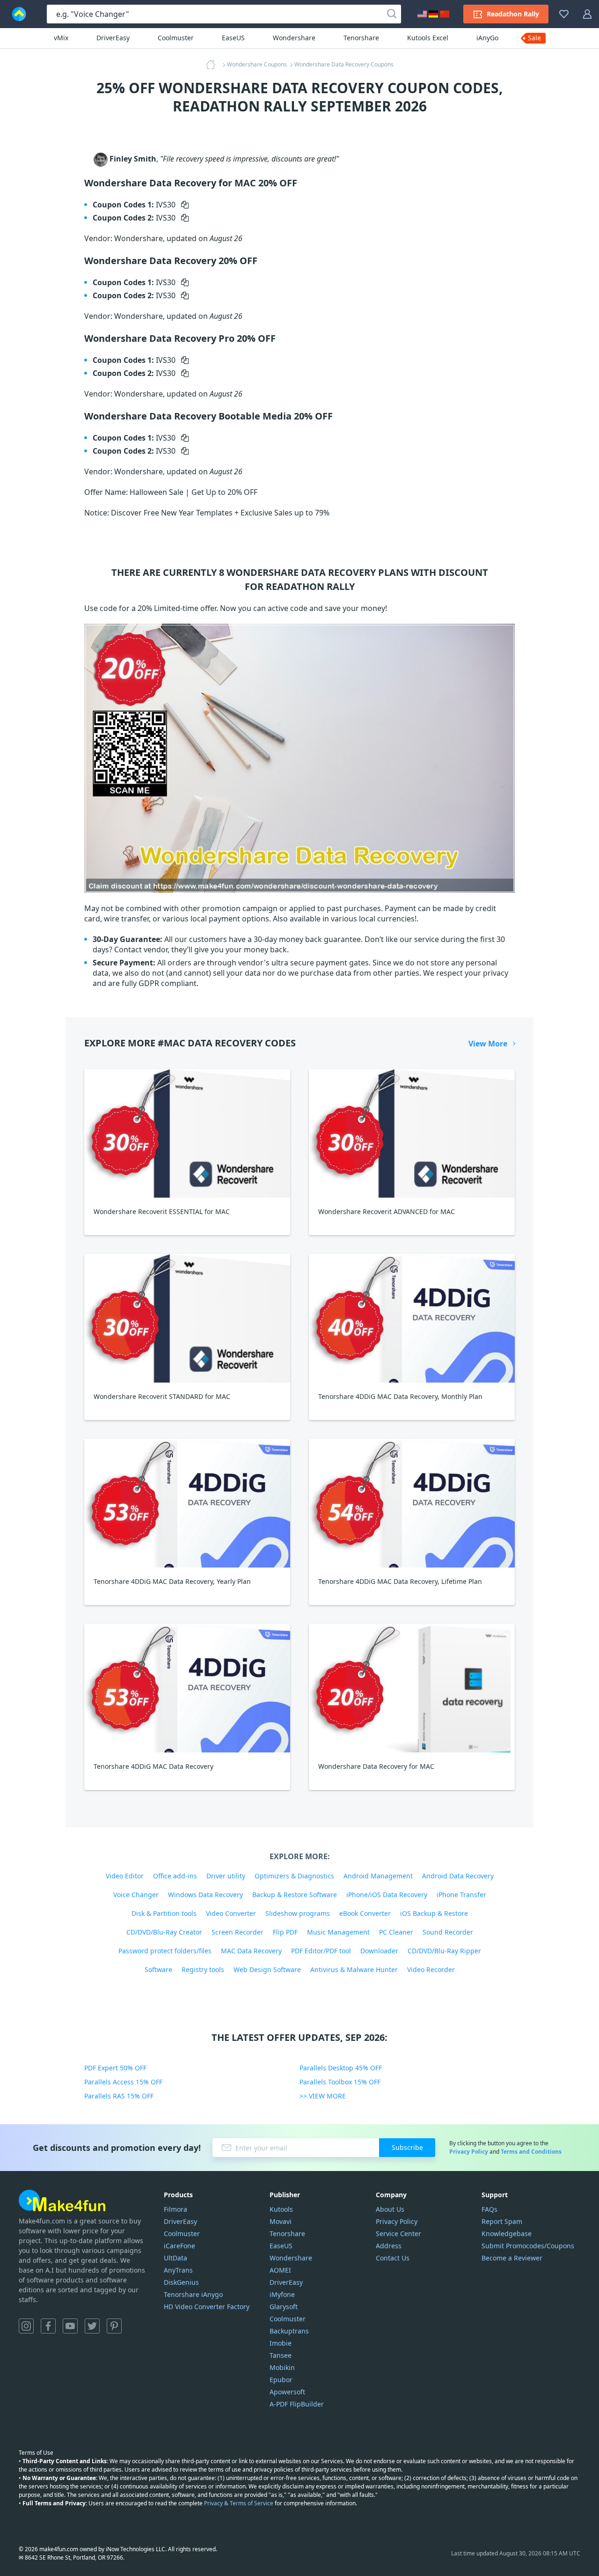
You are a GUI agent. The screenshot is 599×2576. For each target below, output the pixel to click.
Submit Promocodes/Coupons (528, 2246)
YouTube (70, 2326)
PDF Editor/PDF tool (321, 1951)
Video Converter (231, 1913)
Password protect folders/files (165, 1951)
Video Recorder (431, 1969)
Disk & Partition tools (164, 1913)
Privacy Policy (469, 2152)
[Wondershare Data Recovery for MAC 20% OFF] (412, 1688)
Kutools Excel (428, 38)
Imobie (281, 2343)
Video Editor (125, 1876)
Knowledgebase (507, 2234)
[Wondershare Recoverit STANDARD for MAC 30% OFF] (187, 1318)
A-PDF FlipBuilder (297, 2404)
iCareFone (179, 2246)
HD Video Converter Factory (207, 2307)
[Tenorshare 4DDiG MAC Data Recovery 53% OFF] (187, 1688)
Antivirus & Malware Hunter (354, 1969)
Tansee (281, 2355)
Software (158, 1969)
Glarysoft (284, 2307)
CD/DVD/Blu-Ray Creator (164, 1932)
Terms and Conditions (531, 2152)
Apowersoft (287, 2392)
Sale (534, 38)
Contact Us (393, 2258)
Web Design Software (267, 1969)
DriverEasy (113, 38)
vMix (61, 38)
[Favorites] (564, 14)
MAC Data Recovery (251, 1951)
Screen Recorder (237, 1932)
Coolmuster (176, 38)
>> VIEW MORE (323, 2096)
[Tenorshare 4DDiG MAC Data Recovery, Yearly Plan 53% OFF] (187, 1503)
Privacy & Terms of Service (239, 2503)
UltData (175, 2258)
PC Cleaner (396, 1932)
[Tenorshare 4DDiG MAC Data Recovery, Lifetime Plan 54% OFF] (412, 1503)
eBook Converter (365, 1913)
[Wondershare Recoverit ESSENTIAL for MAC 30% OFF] (187, 1133)
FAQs (489, 2209)
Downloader (379, 1951)
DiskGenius (181, 2282)
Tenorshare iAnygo (193, 2294)
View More (488, 1044)
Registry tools (203, 1969)
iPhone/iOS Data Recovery (387, 1895)
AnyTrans (178, 2270)
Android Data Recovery (458, 1876)
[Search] (392, 14)
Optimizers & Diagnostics (294, 1876)
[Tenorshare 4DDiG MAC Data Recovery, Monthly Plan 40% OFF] (412, 1318)
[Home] (213, 65)
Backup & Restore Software (295, 1895)
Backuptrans (289, 2331)
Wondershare (294, 38)
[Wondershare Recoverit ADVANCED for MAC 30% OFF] (412, 1133)
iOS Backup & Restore (434, 1913)
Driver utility (226, 1876)
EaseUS (233, 38)
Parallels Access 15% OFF (123, 2082)
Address (389, 2246)
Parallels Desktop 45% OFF (341, 2068)
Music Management (338, 1932)
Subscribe (407, 2147)
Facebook (48, 2326)
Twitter (92, 2326)
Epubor (281, 2380)
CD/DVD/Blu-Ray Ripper (444, 1951)
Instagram (26, 2326)
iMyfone (282, 2294)
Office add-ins (175, 1876)
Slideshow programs (298, 1913)
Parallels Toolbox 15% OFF (340, 2082)
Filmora (175, 2209)
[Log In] (587, 14)
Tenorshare (361, 38)
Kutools (281, 2209)
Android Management (378, 1876)
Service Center (398, 2234)
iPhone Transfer (461, 1895)
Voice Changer (136, 1895)
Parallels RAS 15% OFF (119, 2096)
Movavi (281, 2221)
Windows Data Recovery (205, 1895)
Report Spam (502, 2221)
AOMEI (280, 2270)
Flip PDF (285, 1932)
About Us (390, 2209)
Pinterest (114, 2326)
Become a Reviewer (512, 2258)
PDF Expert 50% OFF (115, 2068)
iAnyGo (487, 38)
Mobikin (282, 2367)
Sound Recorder (448, 1932)
